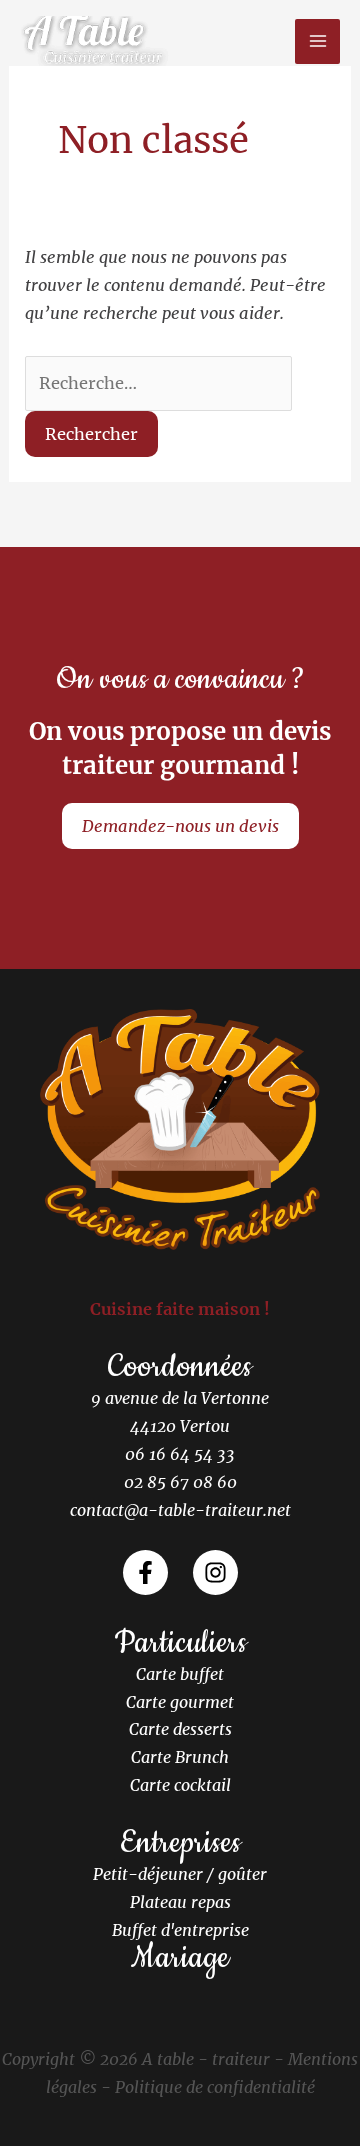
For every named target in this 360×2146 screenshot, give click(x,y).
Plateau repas (180, 1902)
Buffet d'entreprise (180, 1930)
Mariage (180, 1958)
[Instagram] (215, 1572)
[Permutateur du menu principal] (317, 41)
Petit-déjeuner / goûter (180, 1874)
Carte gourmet (180, 1702)
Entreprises (180, 1843)
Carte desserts (180, 1729)
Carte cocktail (180, 1785)
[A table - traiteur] (95, 41)
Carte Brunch (180, 1757)
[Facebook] (145, 1572)
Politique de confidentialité (215, 2087)
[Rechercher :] (158, 383)
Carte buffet (180, 1674)
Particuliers (180, 1643)
